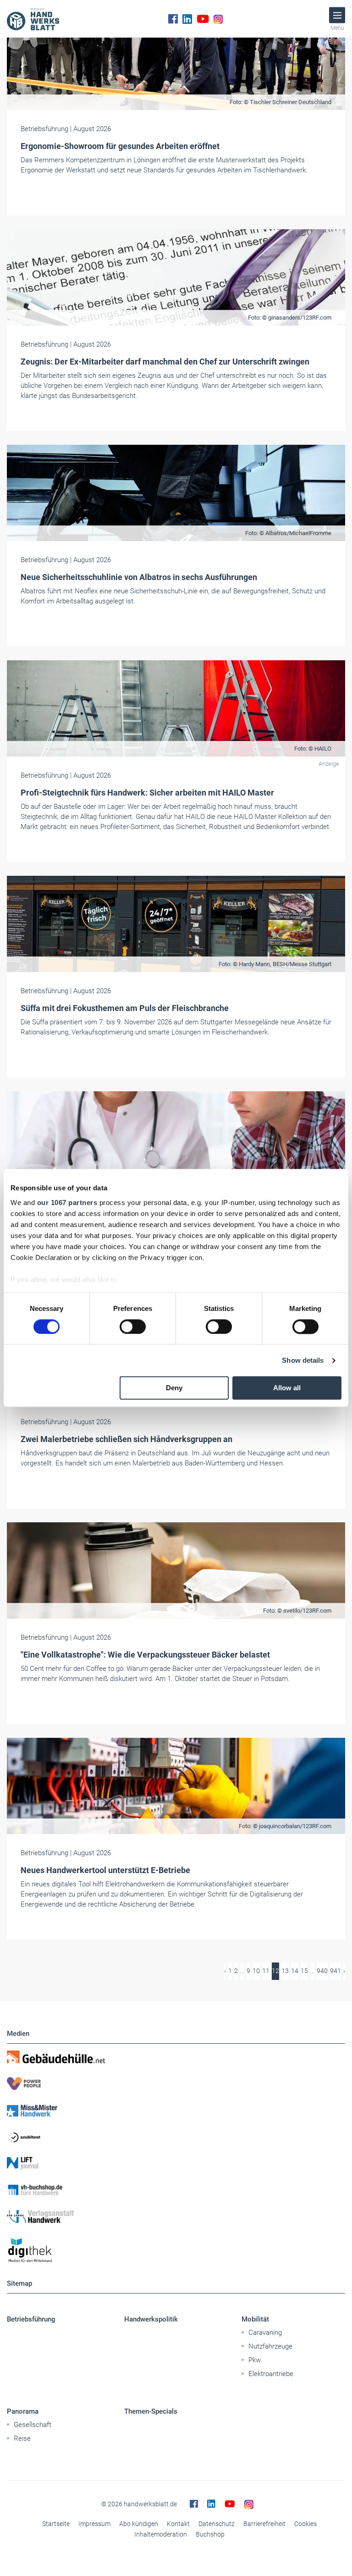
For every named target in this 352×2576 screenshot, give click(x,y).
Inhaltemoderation (161, 2534)
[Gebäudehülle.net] (176, 2057)
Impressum (94, 2524)
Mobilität (255, 2319)
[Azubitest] (176, 2137)
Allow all (287, 1388)
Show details (303, 1360)
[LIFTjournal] (176, 2163)
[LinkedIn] (187, 19)
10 (256, 1971)
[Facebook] (173, 19)
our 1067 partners (67, 1202)
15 (304, 1971)
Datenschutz (217, 2524)
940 (322, 1971)
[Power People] (176, 2084)
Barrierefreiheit (264, 2524)
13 (285, 1971)
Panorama (23, 2411)
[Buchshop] (176, 2190)
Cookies (305, 2524)
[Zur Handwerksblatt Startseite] (33, 19)
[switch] (133, 1327)
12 (275, 1971)
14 (295, 1971)
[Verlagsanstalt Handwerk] (176, 2217)
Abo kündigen (139, 2524)
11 (266, 1971)
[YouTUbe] (203, 19)
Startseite (56, 2524)
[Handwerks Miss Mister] (176, 2110)
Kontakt (178, 2524)
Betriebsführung (31, 2319)
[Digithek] (176, 2251)
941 (335, 1971)
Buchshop (210, 2534)
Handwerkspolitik (151, 2319)
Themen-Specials (151, 2411)
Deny (174, 1388)
